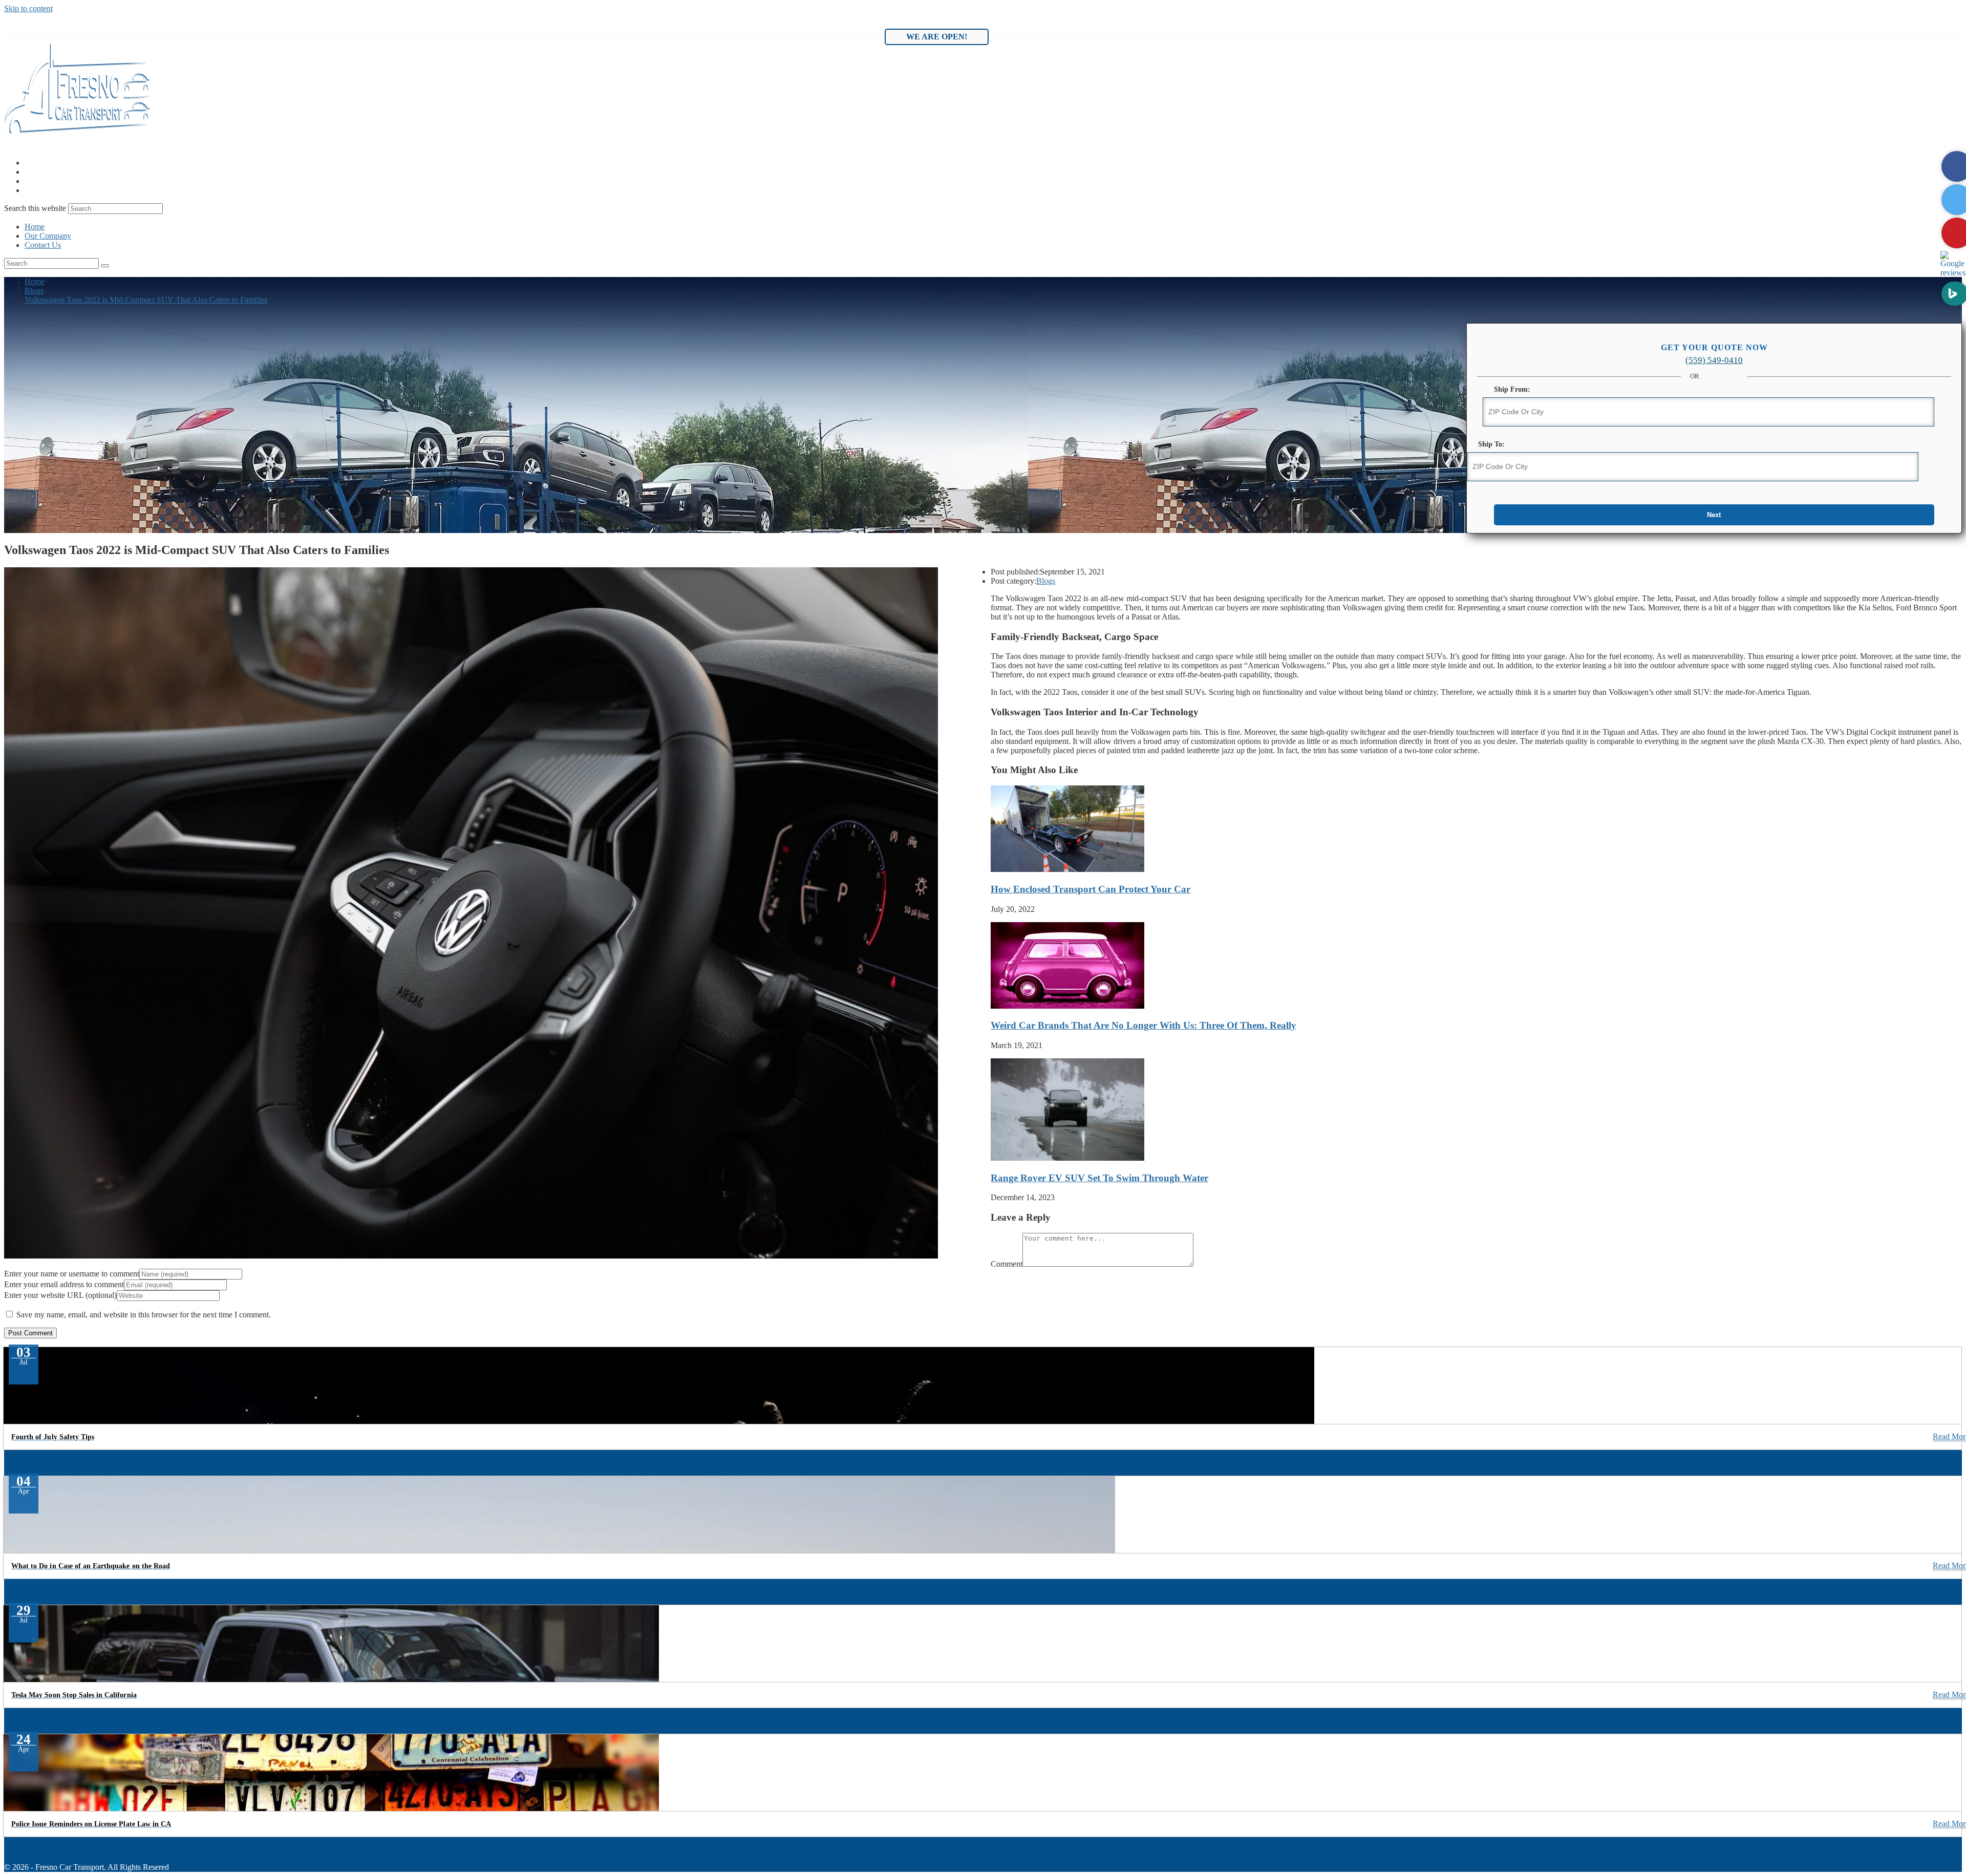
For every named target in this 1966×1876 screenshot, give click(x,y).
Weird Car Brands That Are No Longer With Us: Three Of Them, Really (1144, 1025)
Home (35, 227)
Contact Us (43, 245)
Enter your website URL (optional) (60, 1295)
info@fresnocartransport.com (127, 20)
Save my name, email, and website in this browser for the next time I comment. (144, 1315)
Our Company (48, 236)
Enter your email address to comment (64, 1284)
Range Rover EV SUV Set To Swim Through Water (1099, 1178)
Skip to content (28, 8)
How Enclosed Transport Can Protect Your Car (1091, 889)
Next (1714, 515)
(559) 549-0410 (29, 20)
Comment (1007, 1264)
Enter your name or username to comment (72, 1274)
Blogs (1046, 581)
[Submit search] (105, 266)
